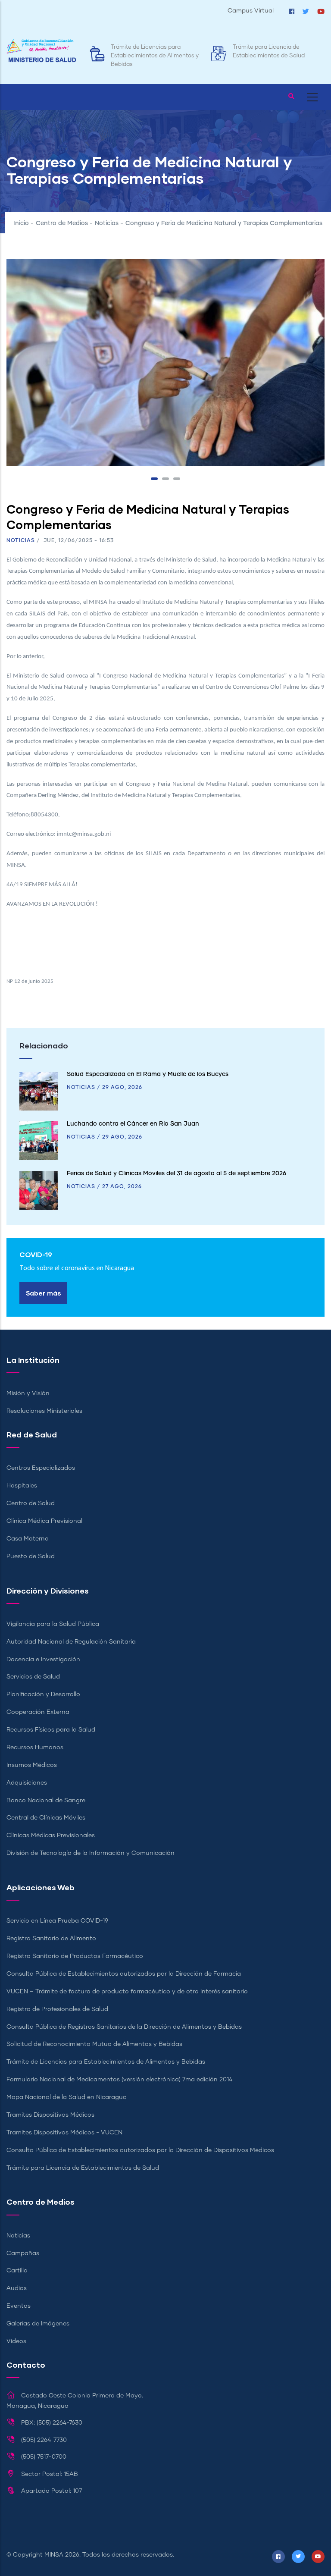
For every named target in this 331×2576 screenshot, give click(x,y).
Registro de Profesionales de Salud (57, 2009)
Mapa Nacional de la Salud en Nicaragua (67, 2097)
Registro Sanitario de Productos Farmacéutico (75, 1956)
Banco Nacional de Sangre (46, 1801)
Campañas (23, 2253)
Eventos (19, 2306)
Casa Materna (28, 1539)
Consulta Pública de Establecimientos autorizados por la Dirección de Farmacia (124, 1974)
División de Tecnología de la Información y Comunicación (91, 1853)
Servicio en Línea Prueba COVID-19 (57, 1921)
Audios (17, 2288)
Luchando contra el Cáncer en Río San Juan (133, 1124)
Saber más (43, 1293)
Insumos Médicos (32, 1765)
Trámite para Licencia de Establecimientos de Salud (83, 2168)
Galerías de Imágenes (38, 2324)
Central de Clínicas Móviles (46, 1818)
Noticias (107, 223)
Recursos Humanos (35, 1748)
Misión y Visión (28, 1393)
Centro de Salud (31, 1503)
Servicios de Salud (33, 1677)
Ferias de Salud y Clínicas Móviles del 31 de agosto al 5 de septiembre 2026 (176, 1173)
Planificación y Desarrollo (43, 1694)
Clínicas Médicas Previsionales (51, 1836)
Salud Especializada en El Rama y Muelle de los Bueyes (148, 1074)
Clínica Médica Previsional (44, 1521)
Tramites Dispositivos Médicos (50, 2115)
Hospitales (22, 1486)
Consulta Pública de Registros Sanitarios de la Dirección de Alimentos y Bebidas (124, 2027)
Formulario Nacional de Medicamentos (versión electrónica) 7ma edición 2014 (119, 2080)
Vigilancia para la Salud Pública (53, 1624)
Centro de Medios (62, 223)
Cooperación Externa (38, 1712)
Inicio (21, 223)
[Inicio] (41, 51)
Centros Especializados (41, 1468)
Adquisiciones (27, 1783)
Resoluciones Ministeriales (44, 1411)
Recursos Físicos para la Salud (51, 1730)
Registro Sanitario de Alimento (51, 1939)
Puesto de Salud (31, 1556)
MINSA (54, 2555)
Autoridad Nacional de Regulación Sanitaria (71, 1642)
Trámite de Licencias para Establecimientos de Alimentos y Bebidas (155, 56)
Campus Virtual (251, 11)
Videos (16, 2341)
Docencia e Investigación (43, 1660)
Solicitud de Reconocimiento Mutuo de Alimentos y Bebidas (94, 2044)
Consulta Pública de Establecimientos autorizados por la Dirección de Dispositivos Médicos (140, 2150)
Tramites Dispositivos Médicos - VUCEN (64, 2133)
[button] (154, 479)
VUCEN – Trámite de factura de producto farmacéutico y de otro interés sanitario (127, 1992)
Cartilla (17, 2271)
